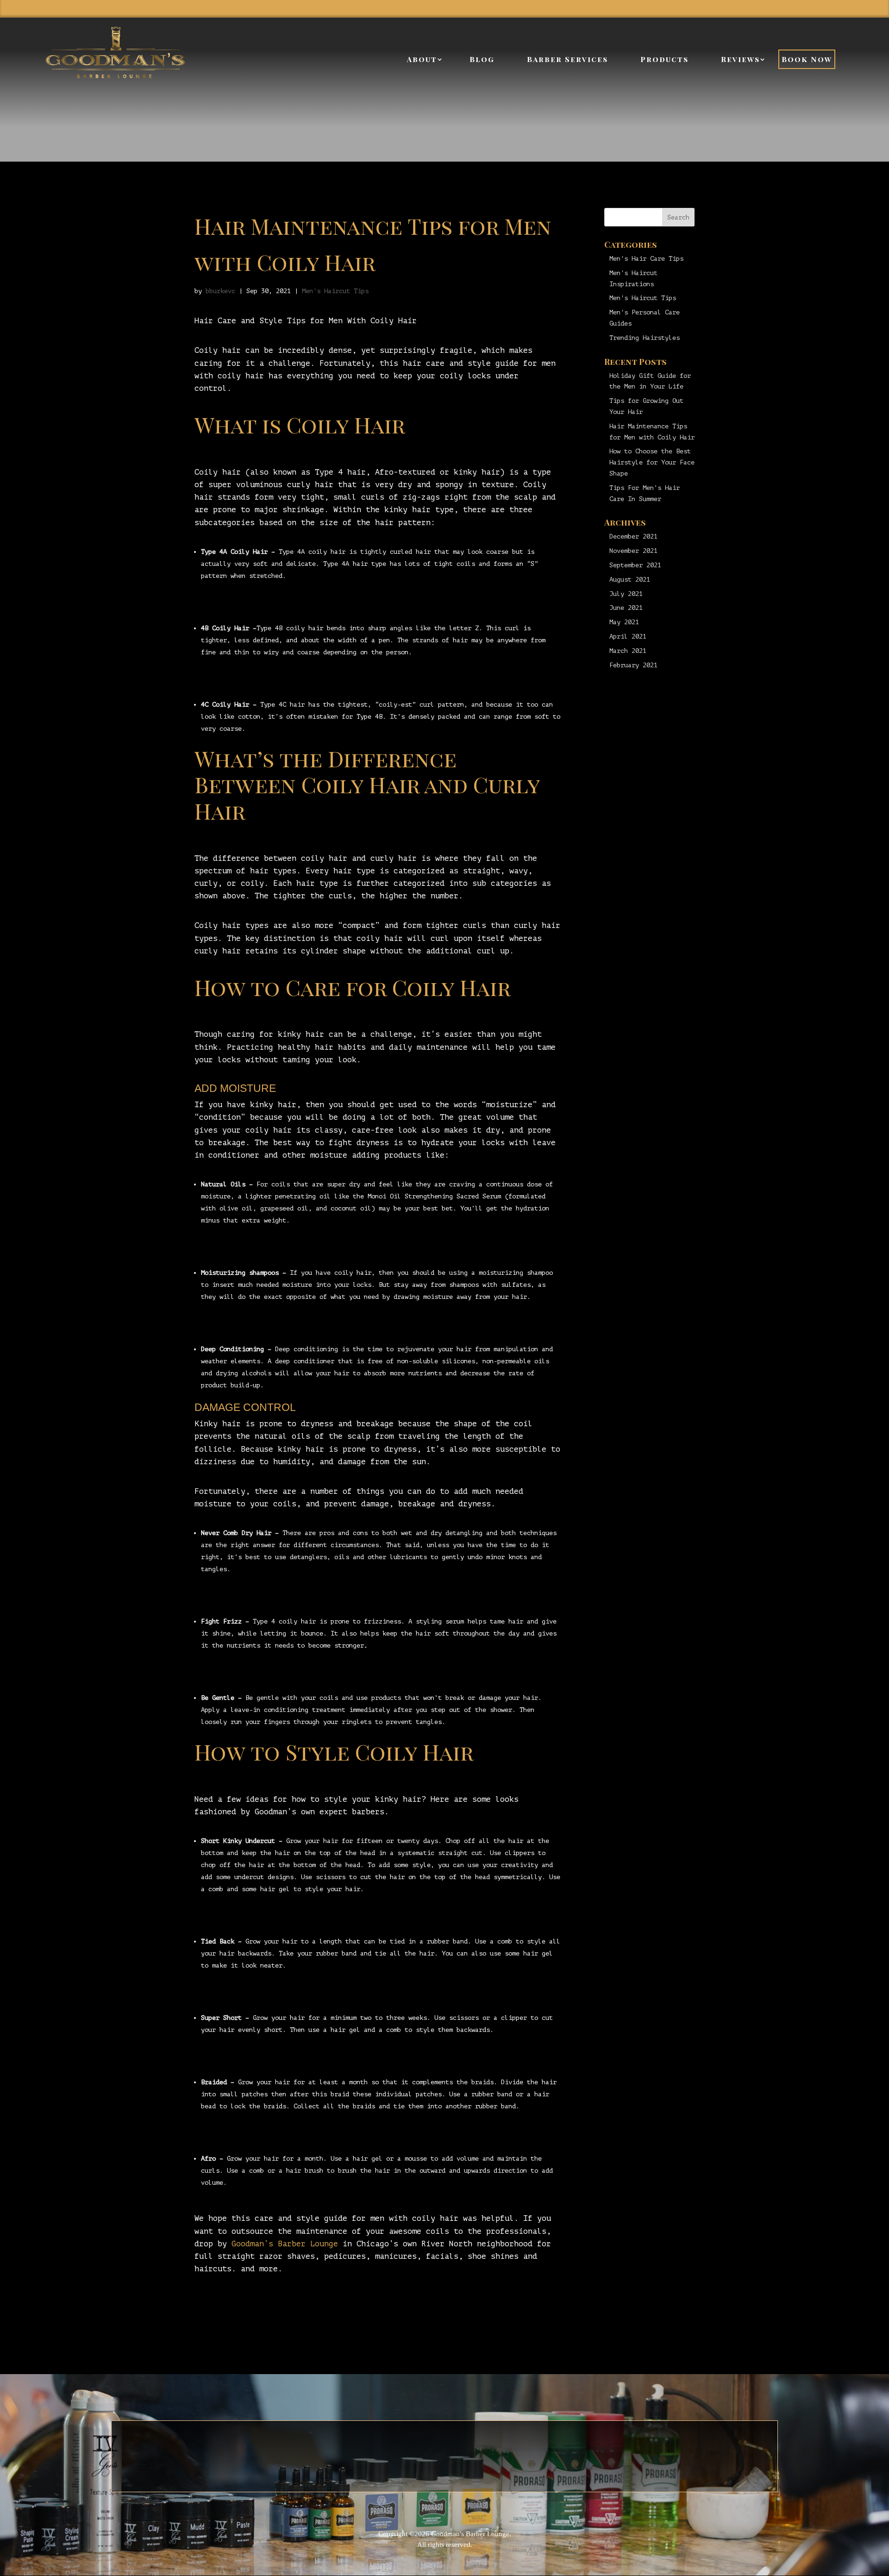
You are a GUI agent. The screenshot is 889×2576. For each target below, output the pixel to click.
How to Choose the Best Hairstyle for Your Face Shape (652, 462)
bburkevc (220, 291)
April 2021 (628, 636)
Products (664, 59)
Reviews (740, 59)
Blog (482, 59)
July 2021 (626, 594)
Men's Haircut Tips (335, 291)
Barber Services (567, 59)
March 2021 (628, 651)
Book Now (807, 59)
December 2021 (633, 536)
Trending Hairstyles (645, 338)
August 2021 (630, 580)
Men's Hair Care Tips (646, 259)
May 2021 (624, 622)
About (422, 59)
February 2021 (633, 665)
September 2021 (635, 565)
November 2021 (633, 551)
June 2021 (626, 608)
